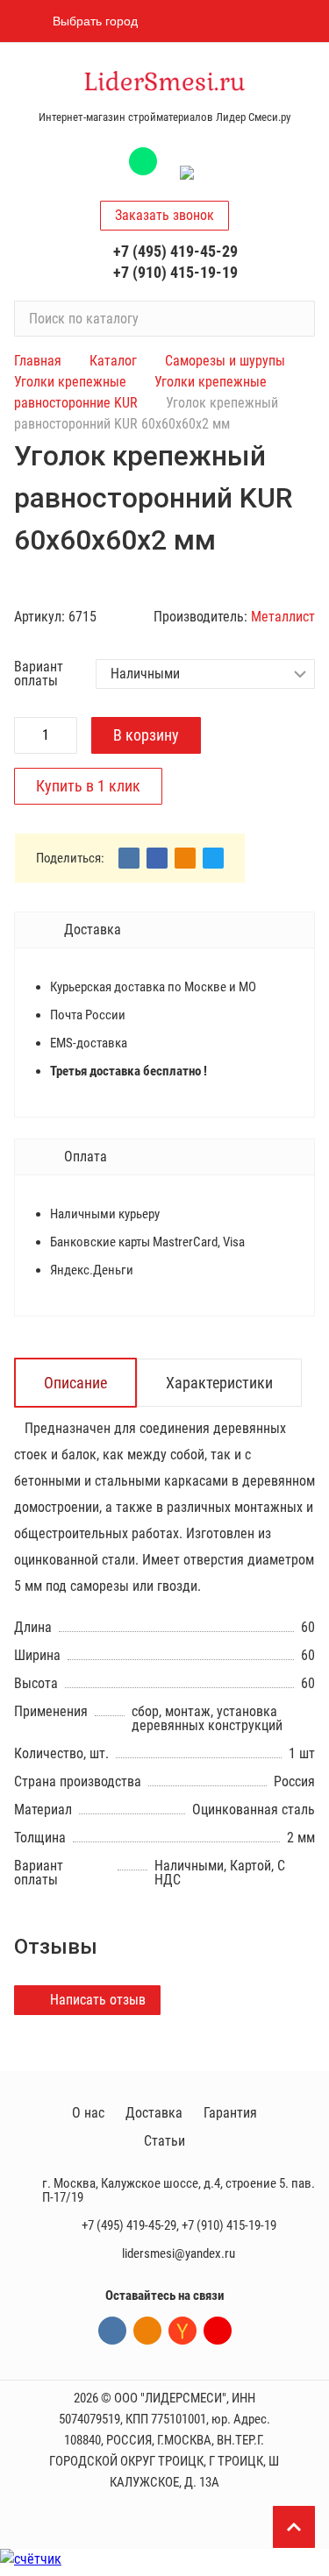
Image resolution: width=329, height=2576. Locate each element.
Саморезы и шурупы (225, 361)
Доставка (154, 2113)
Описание (75, 1383)
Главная (38, 361)
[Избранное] (209, 21)
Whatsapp (143, 161)
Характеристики (219, 1383)
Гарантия (230, 2113)
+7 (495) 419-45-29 (175, 251)
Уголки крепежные (70, 382)
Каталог (113, 361)
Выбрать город (95, 21)
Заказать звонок (164, 215)
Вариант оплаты (39, 674)
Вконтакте (112, 2331)
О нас (88, 2113)
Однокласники (147, 2331)
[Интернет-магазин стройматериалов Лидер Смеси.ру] (165, 83)
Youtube (218, 2331)
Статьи (164, 2141)
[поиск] (294, 318)
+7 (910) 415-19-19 (175, 272)
